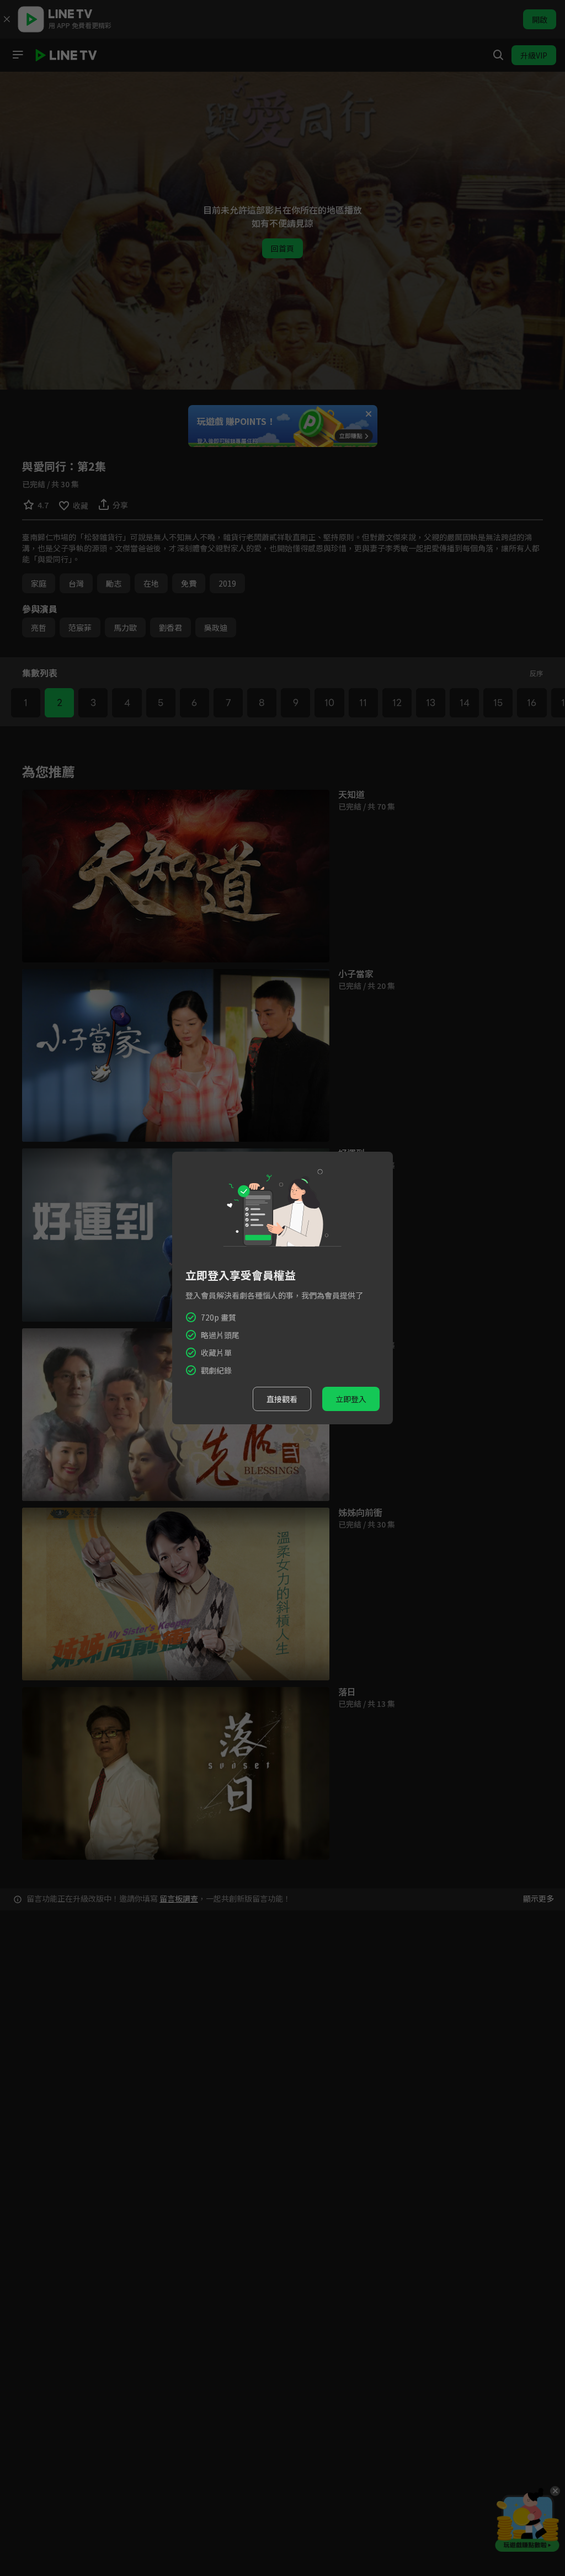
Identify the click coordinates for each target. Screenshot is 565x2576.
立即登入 (351, 1399)
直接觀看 (282, 1399)
